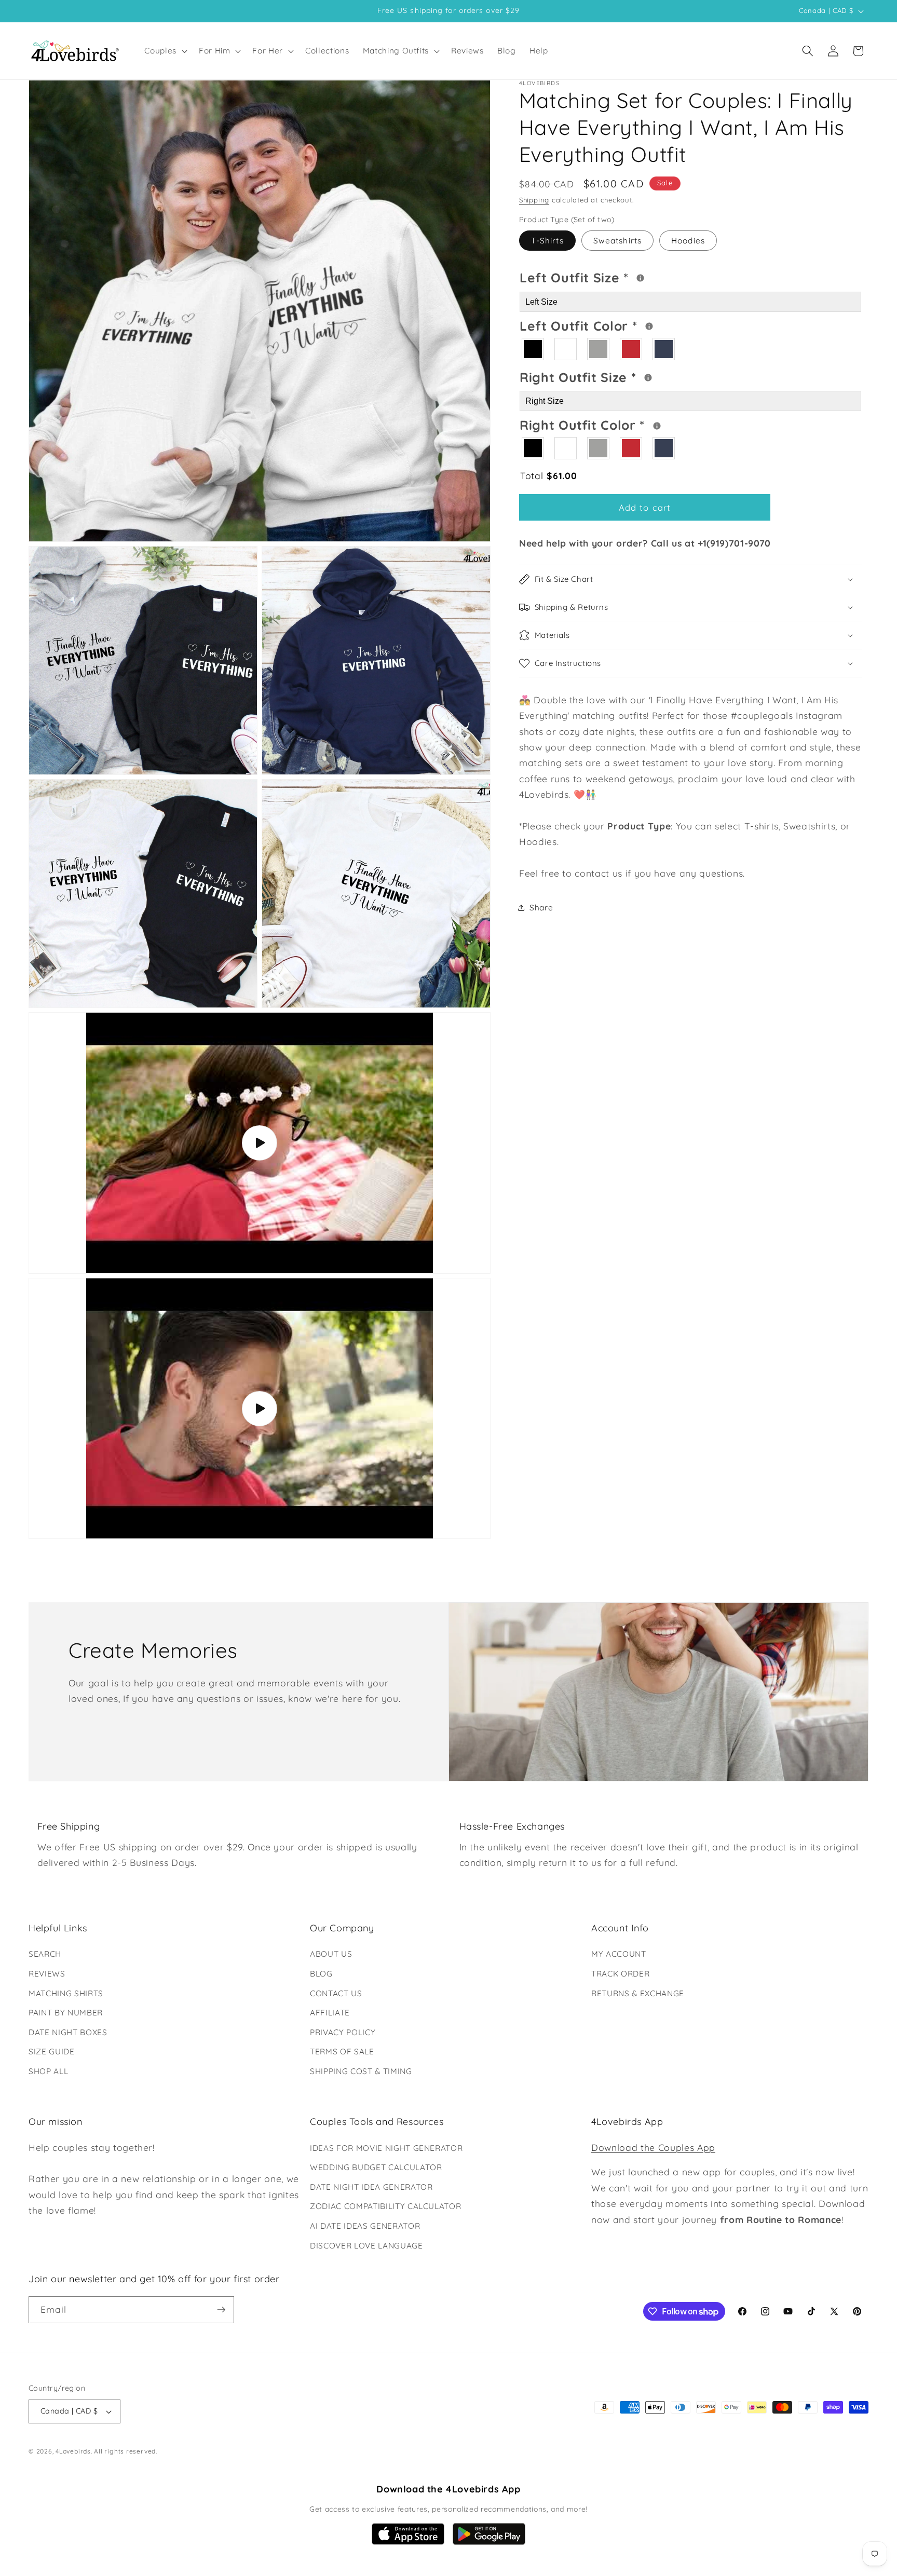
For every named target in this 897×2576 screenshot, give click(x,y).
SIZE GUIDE (52, 2052)
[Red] (631, 349)
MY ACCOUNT (619, 1954)
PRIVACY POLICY (343, 2032)
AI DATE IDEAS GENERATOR (365, 2226)
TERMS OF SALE (342, 2052)
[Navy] (664, 349)
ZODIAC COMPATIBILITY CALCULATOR (385, 2206)
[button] (165, 51)
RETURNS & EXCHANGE (638, 1993)
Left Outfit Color (620, 324)
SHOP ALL (48, 2071)
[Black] (533, 349)
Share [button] (541, 908)
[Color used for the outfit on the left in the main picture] (649, 326)
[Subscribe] (221, 2310)
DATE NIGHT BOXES (68, 2032)
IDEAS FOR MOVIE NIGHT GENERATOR (386, 2148)
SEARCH (45, 1954)
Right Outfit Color (622, 424)
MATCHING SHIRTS (66, 1993)
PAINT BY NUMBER (66, 2013)
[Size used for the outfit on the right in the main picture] (648, 378)
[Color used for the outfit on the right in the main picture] (657, 426)
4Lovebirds (73, 2451)
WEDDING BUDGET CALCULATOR (376, 2167)
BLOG (321, 1974)
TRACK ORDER (620, 1974)
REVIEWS (47, 1974)
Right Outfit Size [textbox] (617, 376)
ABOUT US (331, 1954)
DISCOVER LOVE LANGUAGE (366, 2246)
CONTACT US (336, 1993)
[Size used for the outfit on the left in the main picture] (640, 278)
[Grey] (599, 349)
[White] (566, 349)
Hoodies (688, 241)
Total (548, 475)
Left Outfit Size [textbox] (616, 276)
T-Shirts (547, 241)
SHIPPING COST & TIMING (361, 2071)
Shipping (534, 200)
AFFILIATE (330, 2013)
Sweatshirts (617, 241)
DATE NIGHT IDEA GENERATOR (371, 2187)
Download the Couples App (653, 2147)
